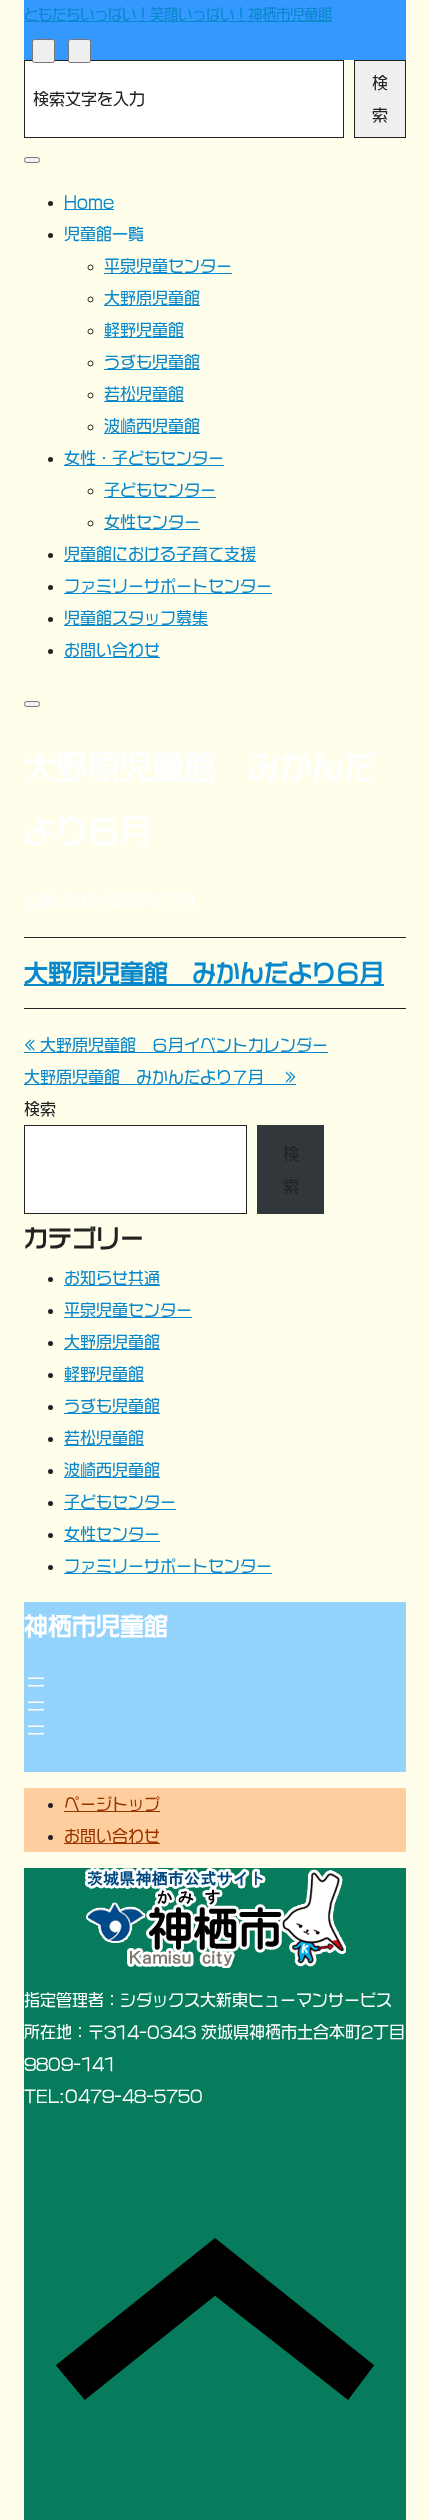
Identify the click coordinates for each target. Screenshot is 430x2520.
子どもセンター (120, 1502)
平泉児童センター (128, 1310)
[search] (43, 50)
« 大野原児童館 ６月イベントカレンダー (176, 1045)
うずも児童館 (112, 1406)
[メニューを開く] (36, 1682)
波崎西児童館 (112, 1470)
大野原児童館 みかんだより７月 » (160, 1077)
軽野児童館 (104, 1374)
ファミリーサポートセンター (168, 1566)
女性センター (112, 1534)
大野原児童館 (112, 1342)
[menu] (79, 50)
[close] (32, 160)
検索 (380, 99)
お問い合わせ (112, 1836)
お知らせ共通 (112, 1278)
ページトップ (112, 1804)
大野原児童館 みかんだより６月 (204, 973)
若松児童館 (104, 1438)
